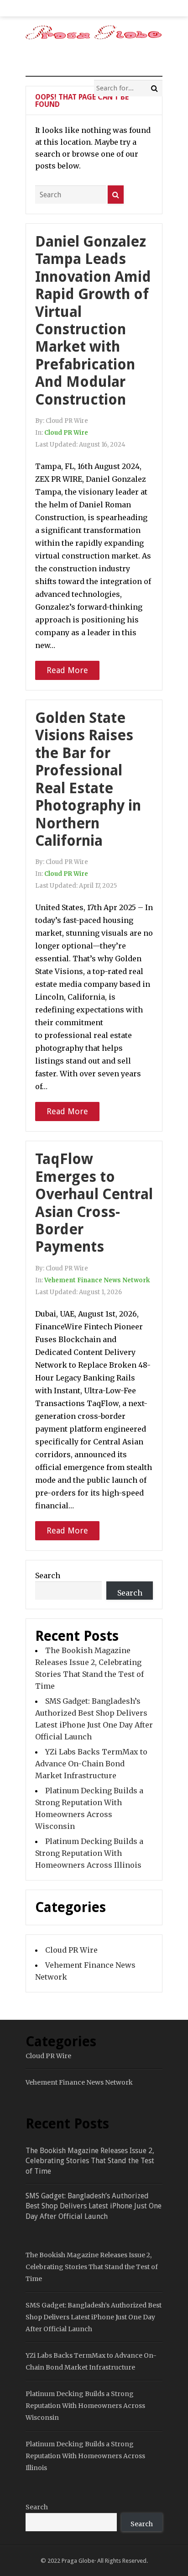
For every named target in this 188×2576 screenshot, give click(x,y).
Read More (67, 670)
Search (48, 1575)
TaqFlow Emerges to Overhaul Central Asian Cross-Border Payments (94, 1203)
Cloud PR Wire (66, 433)
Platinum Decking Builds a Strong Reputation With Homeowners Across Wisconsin (85, 2406)
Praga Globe (78, 2561)
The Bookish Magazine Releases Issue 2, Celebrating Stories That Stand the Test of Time (90, 2161)
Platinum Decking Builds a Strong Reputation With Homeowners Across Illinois (89, 1853)
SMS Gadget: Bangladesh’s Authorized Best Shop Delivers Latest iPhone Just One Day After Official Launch (94, 2206)
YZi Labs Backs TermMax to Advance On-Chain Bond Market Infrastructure (91, 1764)
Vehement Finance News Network (97, 1280)
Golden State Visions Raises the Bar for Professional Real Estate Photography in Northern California (88, 779)
